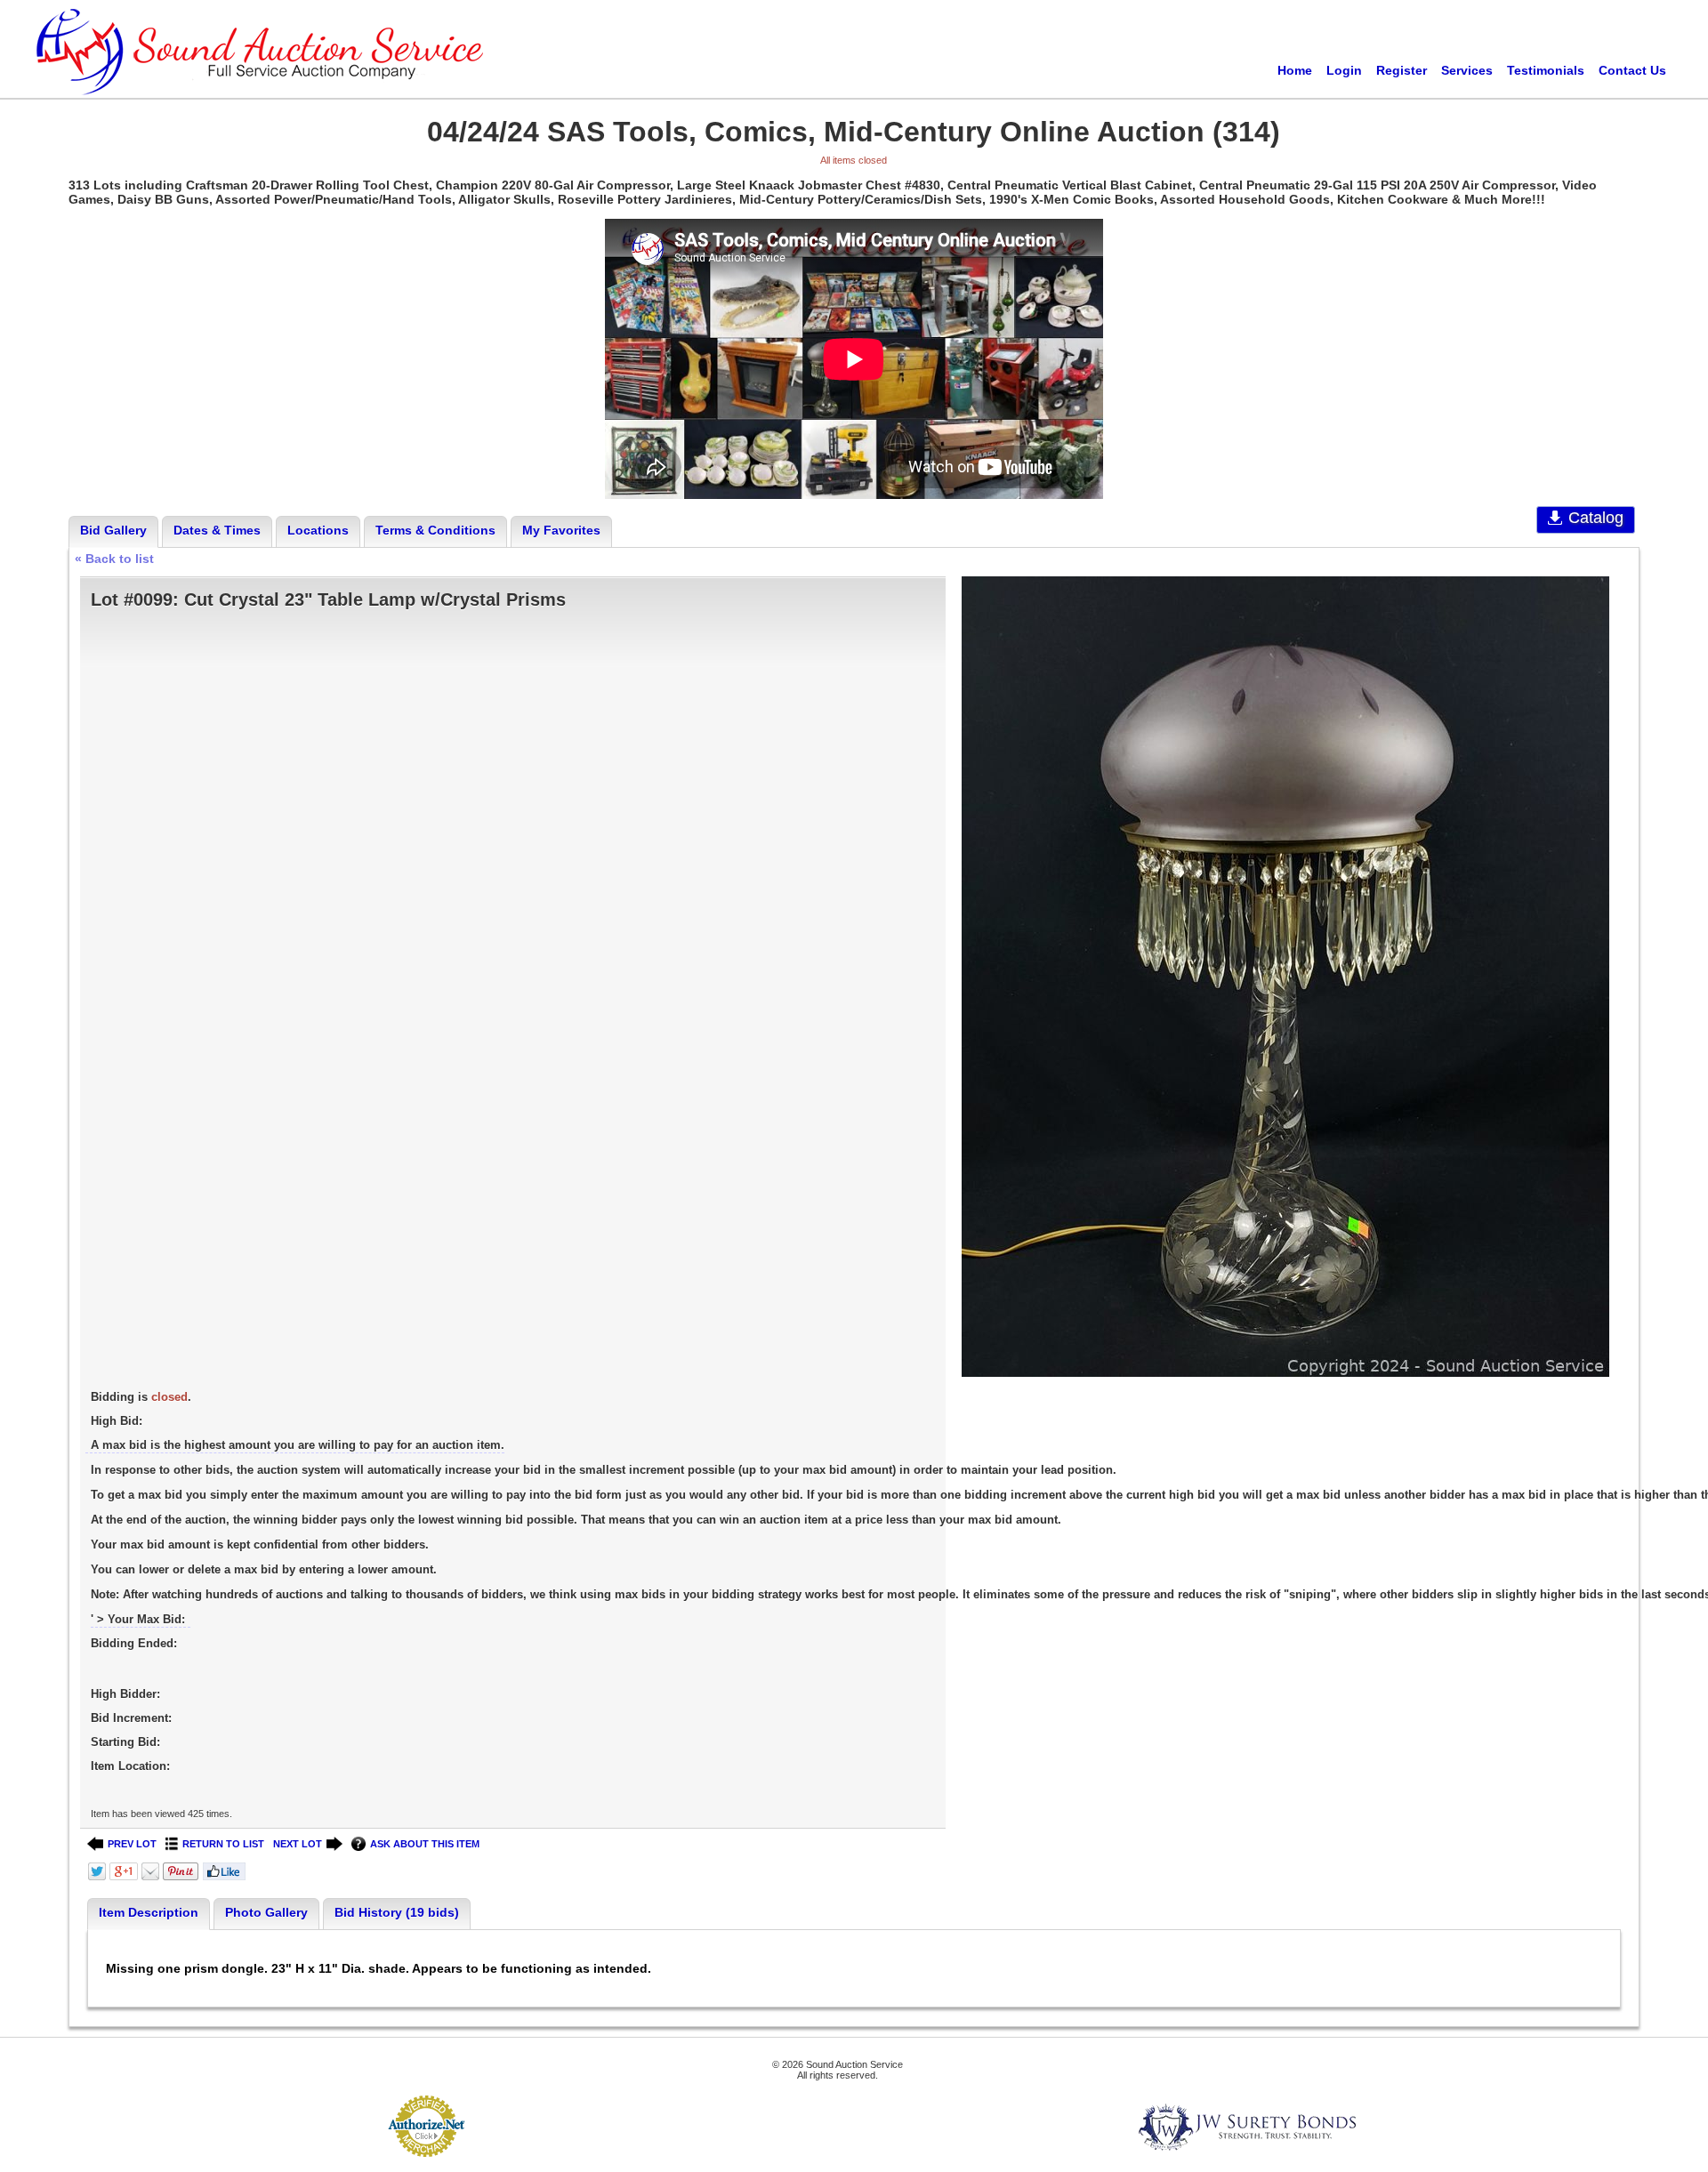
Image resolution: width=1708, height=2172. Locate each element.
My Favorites (561, 530)
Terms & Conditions (435, 530)
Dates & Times (217, 530)
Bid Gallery (113, 530)
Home (1295, 70)
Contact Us (1632, 70)
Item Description (149, 1912)
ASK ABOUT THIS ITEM (425, 1844)
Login (1344, 70)
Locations (318, 530)
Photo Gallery (266, 1912)
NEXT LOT (298, 1844)
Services (1467, 70)
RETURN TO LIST (223, 1844)
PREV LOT (132, 1844)
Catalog (1596, 518)
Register (1402, 70)
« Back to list (114, 559)
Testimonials (1546, 70)
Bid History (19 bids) (397, 1912)
